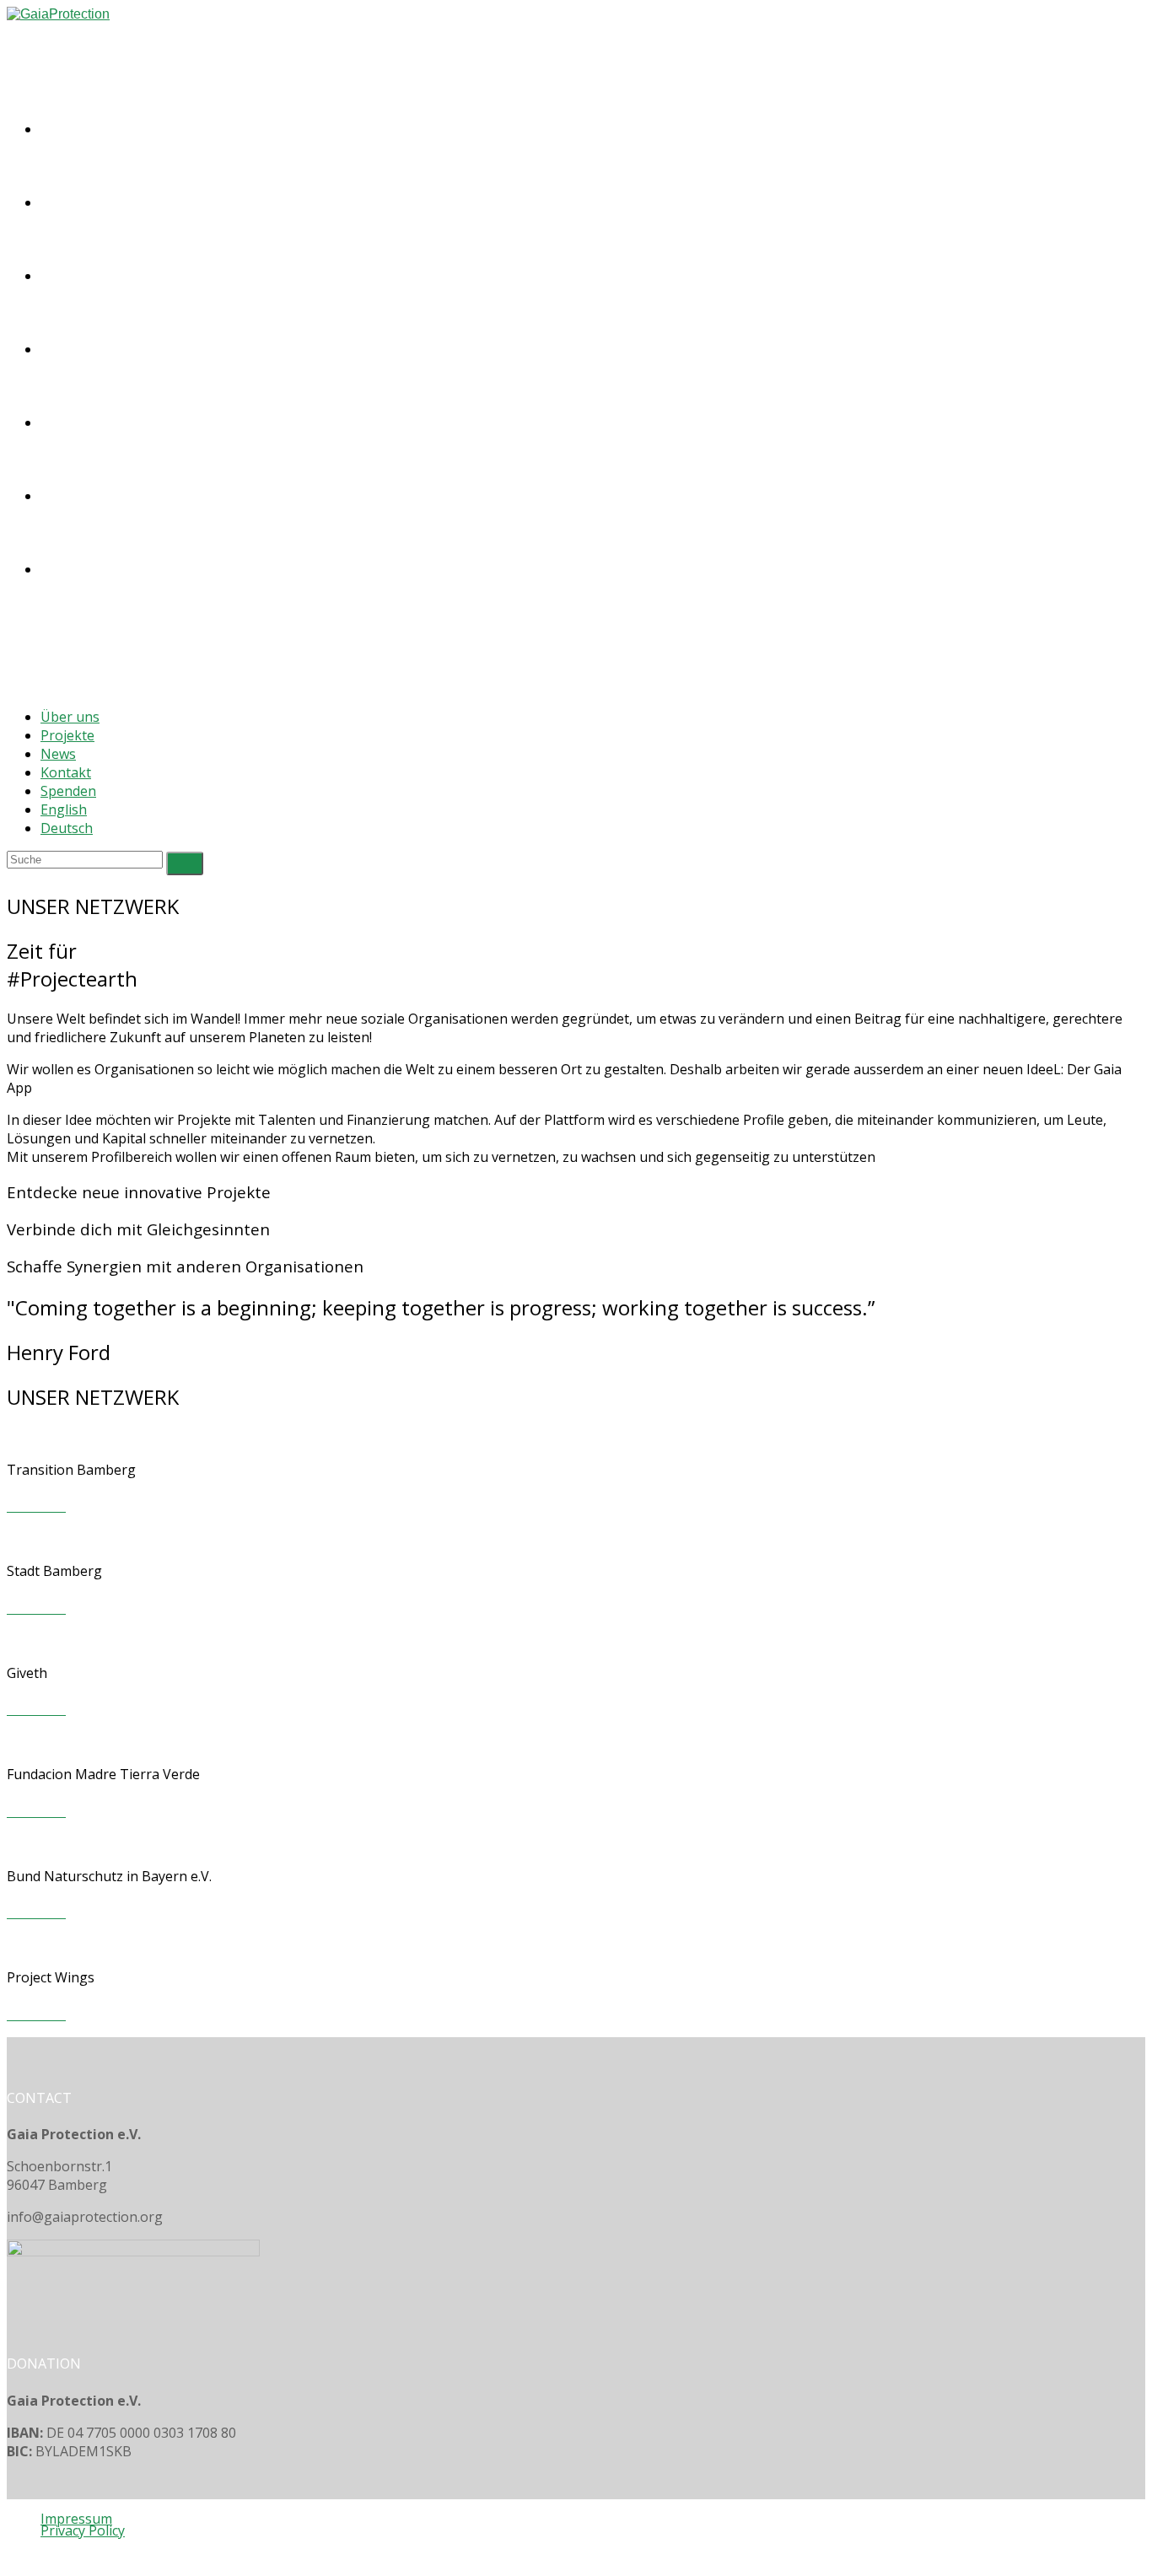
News (58, 754)
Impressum (76, 2519)
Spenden (68, 791)
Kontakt (66, 772)
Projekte (67, 735)
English (64, 809)
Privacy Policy (83, 2530)
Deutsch (67, 828)
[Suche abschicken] (185, 863)
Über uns (70, 717)
